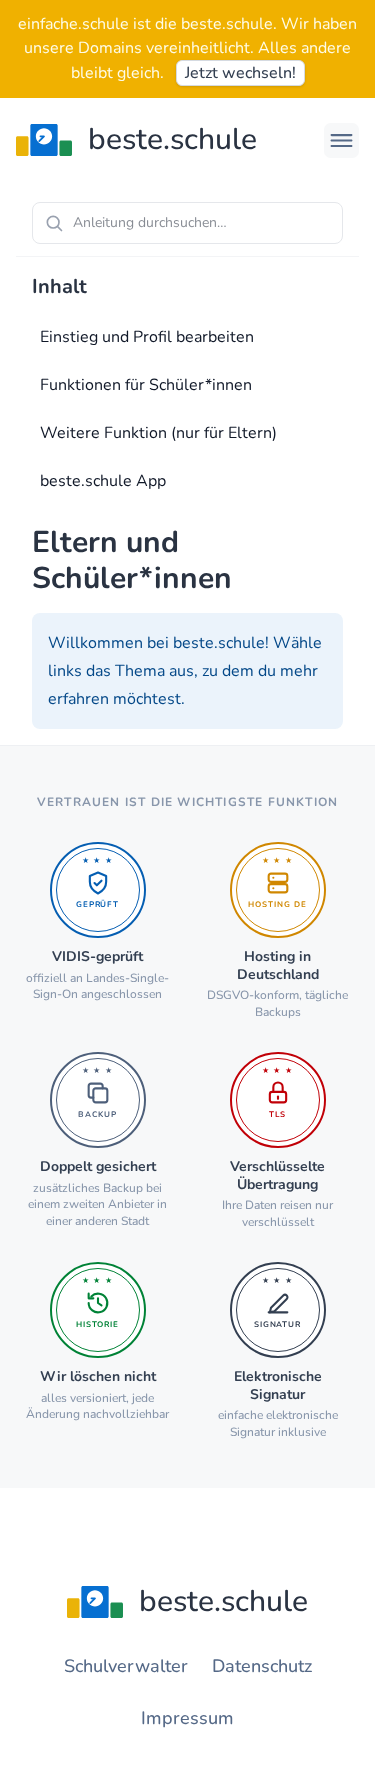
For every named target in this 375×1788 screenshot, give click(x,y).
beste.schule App (103, 481)
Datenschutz (262, 1666)
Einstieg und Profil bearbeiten (147, 337)
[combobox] (187, 223)
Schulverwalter (126, 1666)
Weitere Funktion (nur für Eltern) (158, 433)
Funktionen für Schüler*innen (146, 385)
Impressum (187, 1718)
